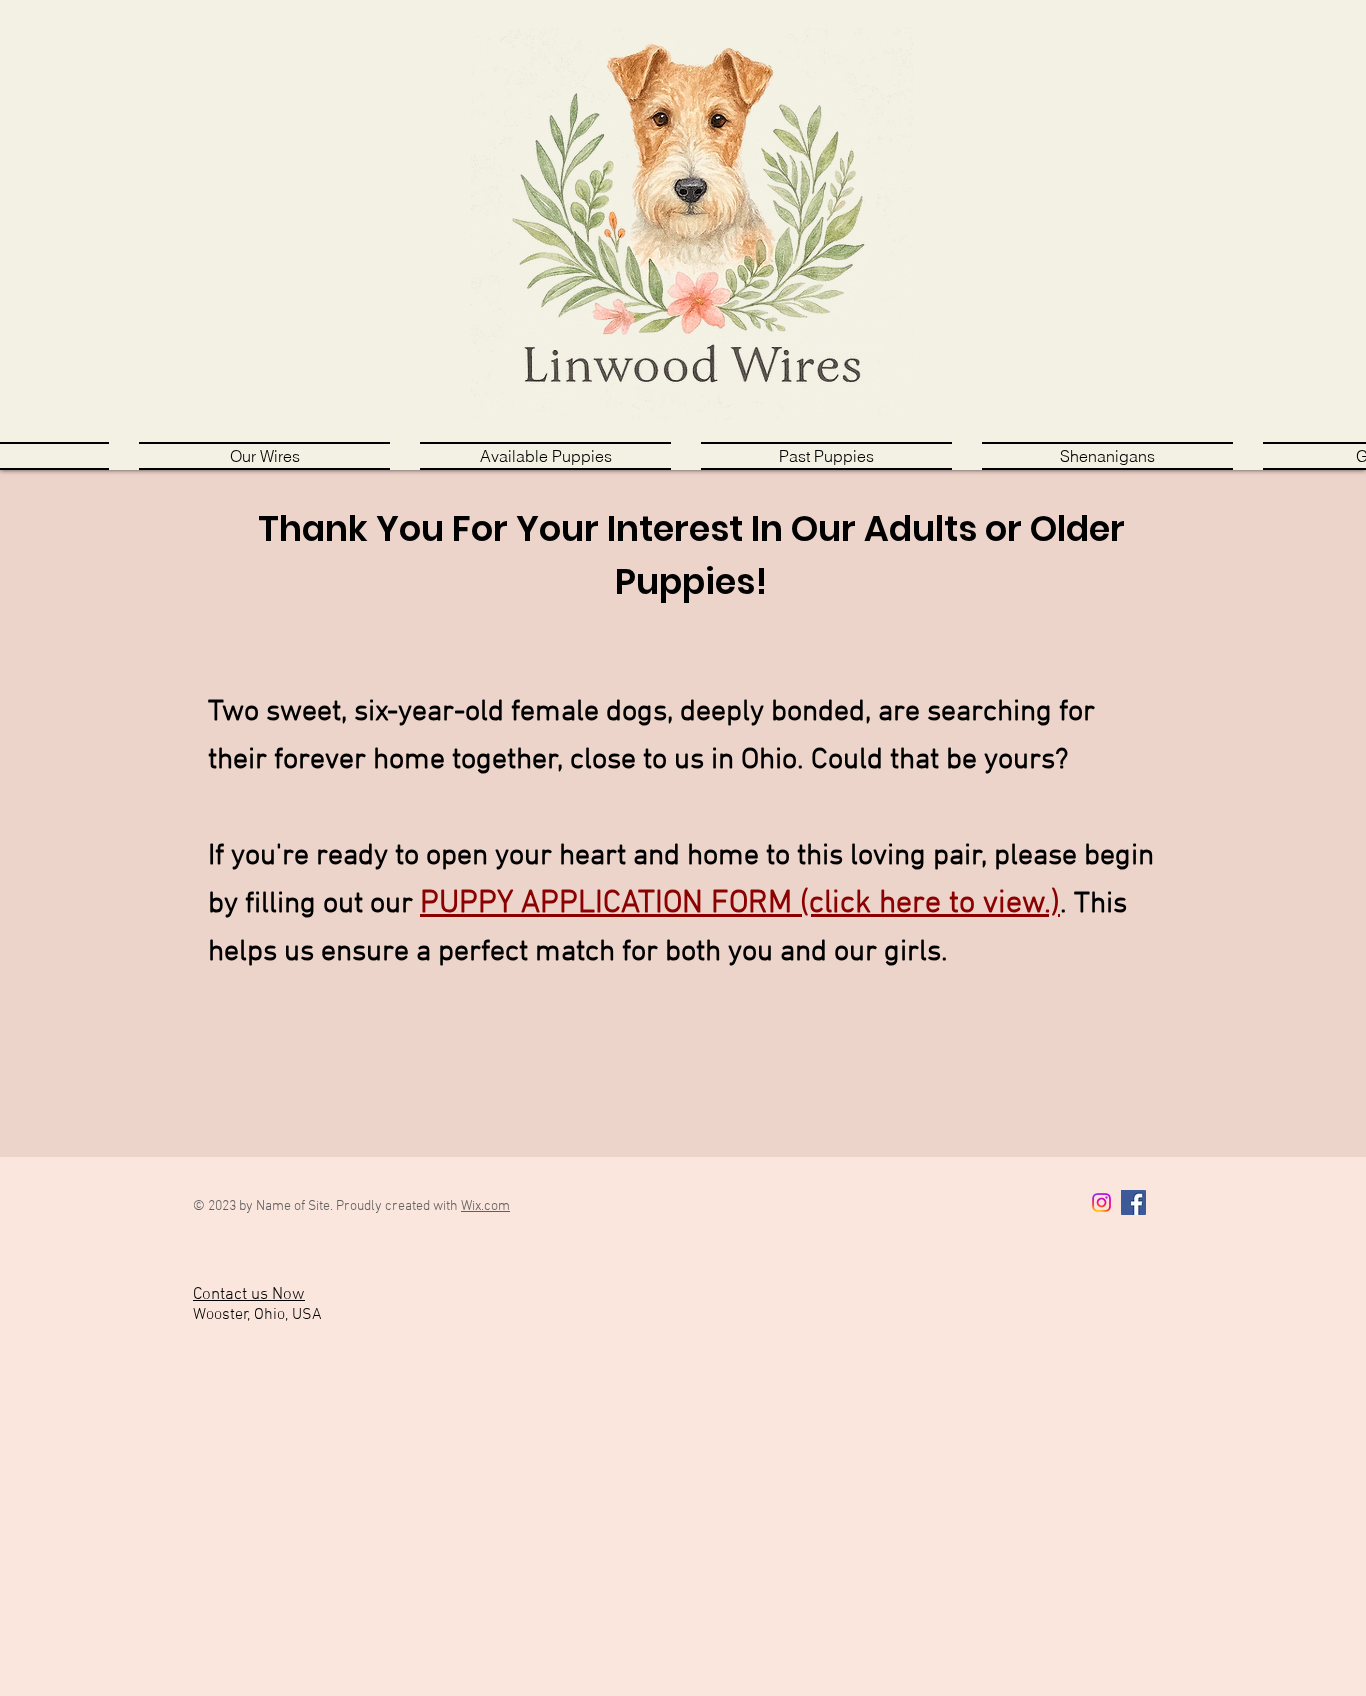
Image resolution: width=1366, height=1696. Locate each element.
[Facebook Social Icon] (1133, 1202)
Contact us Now (249, 1295)
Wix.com (485, 1206)
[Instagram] (1101, 1202)
